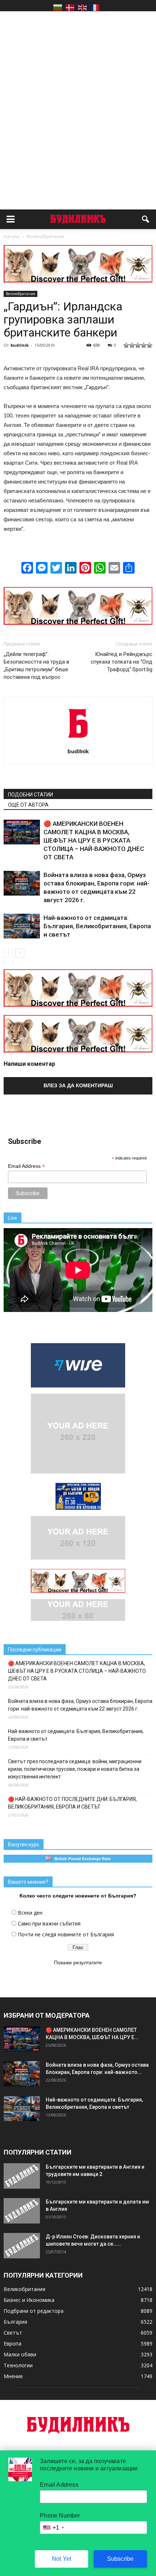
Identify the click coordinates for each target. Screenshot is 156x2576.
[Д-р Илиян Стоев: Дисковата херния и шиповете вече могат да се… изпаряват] (22, 2246)
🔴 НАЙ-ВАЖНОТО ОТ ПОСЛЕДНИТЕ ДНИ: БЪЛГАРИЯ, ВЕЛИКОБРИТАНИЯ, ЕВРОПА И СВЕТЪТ (72, 1803)
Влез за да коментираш (78, 1085)
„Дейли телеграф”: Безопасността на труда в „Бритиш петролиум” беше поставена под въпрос (36, 666)
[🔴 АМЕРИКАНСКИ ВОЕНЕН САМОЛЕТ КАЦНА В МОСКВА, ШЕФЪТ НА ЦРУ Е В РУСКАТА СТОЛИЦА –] (22, 832)
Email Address (26, 1166)
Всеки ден (30, 1913)
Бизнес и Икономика (29, 2300)
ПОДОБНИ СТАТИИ (30, 795)
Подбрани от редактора (34, 2311)
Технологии (18, 2365)
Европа (13, 2343)
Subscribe (120, 2559)
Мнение (13, 2376)
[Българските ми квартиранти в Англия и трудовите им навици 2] (22, 2176)
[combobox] (53, 2528)
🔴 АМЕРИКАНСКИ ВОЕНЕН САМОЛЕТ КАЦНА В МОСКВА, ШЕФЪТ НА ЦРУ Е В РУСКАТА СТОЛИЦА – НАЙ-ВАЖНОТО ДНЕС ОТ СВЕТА (94, 840)
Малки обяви (20, 2354)
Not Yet (61, 2559)
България (15, 2322)
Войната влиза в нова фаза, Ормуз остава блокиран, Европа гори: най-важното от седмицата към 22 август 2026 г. (80, 1705)
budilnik (20, 345)
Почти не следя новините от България (66, 1934)
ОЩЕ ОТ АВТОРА (28, 805)
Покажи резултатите (78, 1962)
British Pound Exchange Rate (81, 1859)
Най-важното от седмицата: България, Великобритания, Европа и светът (97, 926)
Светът (13, 2333)
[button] (146, 219)
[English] (82, 7)
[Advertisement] (78, 97)
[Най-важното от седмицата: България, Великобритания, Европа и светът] (22, 926)
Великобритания (20, 294)
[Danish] (70, 7)
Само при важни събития (49, 1923)
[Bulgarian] (58, 7)
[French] (95, 7)
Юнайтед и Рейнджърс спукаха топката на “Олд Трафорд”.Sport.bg (122, 662)
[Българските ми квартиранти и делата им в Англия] (22, 2211)
